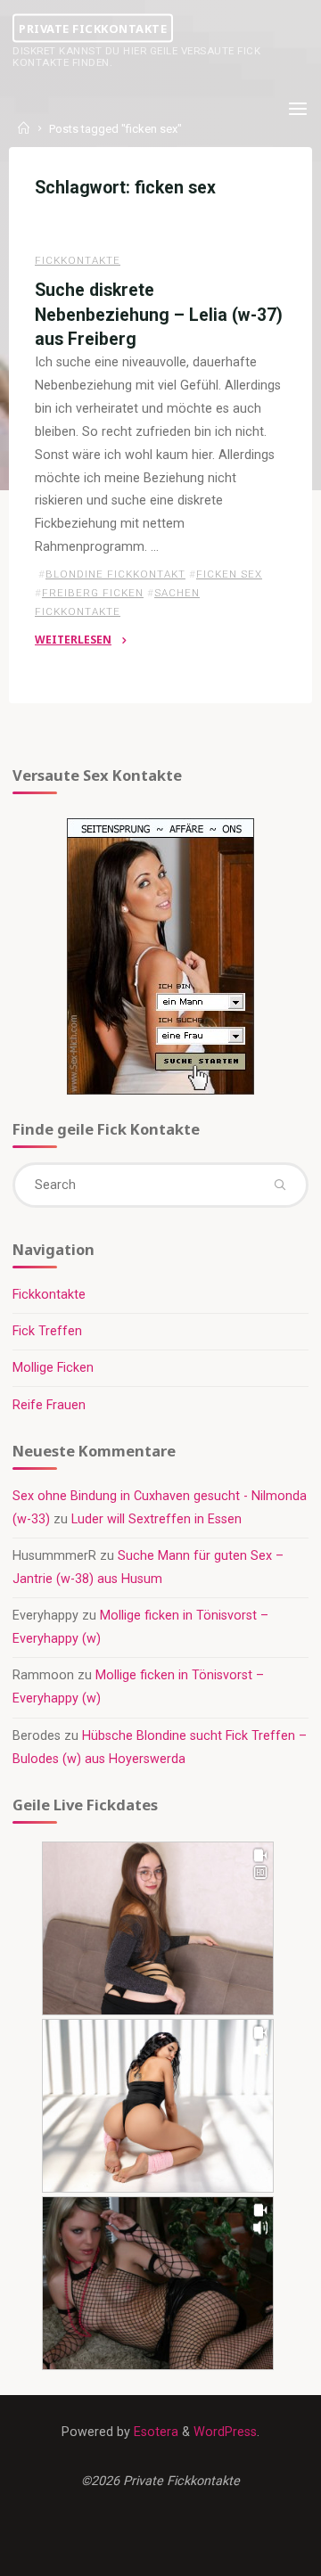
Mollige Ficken (53, 1368)
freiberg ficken (93, 593)
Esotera (154, 2432)
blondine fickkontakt (115, 574)
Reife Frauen (49, 1405)
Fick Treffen (47, 1331)
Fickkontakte (78, 260)
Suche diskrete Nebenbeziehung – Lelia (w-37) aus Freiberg (159, 314)
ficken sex (229, 574)
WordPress (225, 2432)
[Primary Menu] (298, 109)
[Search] (279, 1185)
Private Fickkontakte (93, 28)
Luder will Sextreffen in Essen (156, 1519)
